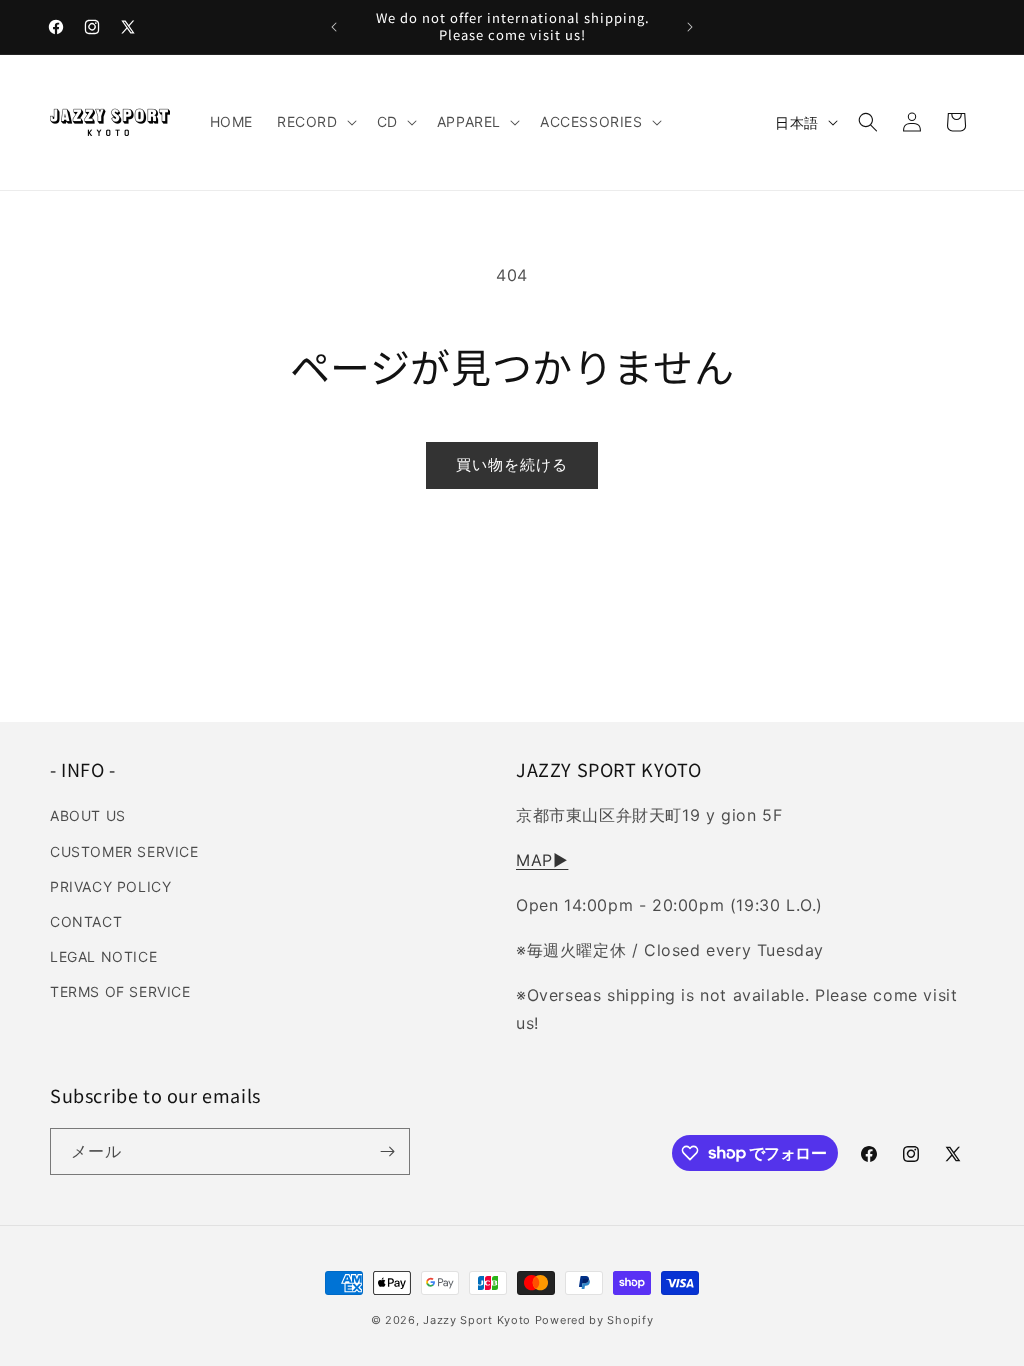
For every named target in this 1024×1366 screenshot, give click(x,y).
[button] (315, 122)
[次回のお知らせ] (690, 27)
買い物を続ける (512, 464)
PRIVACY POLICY (110, 886)
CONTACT (86, 921)
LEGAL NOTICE (103, 956)
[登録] (387, 1151)
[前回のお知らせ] (334, 27)
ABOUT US (88, 815)
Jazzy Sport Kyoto (477, 1320)
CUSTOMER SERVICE (124, 851)
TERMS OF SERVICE (120, 991)
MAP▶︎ (542, 860)
